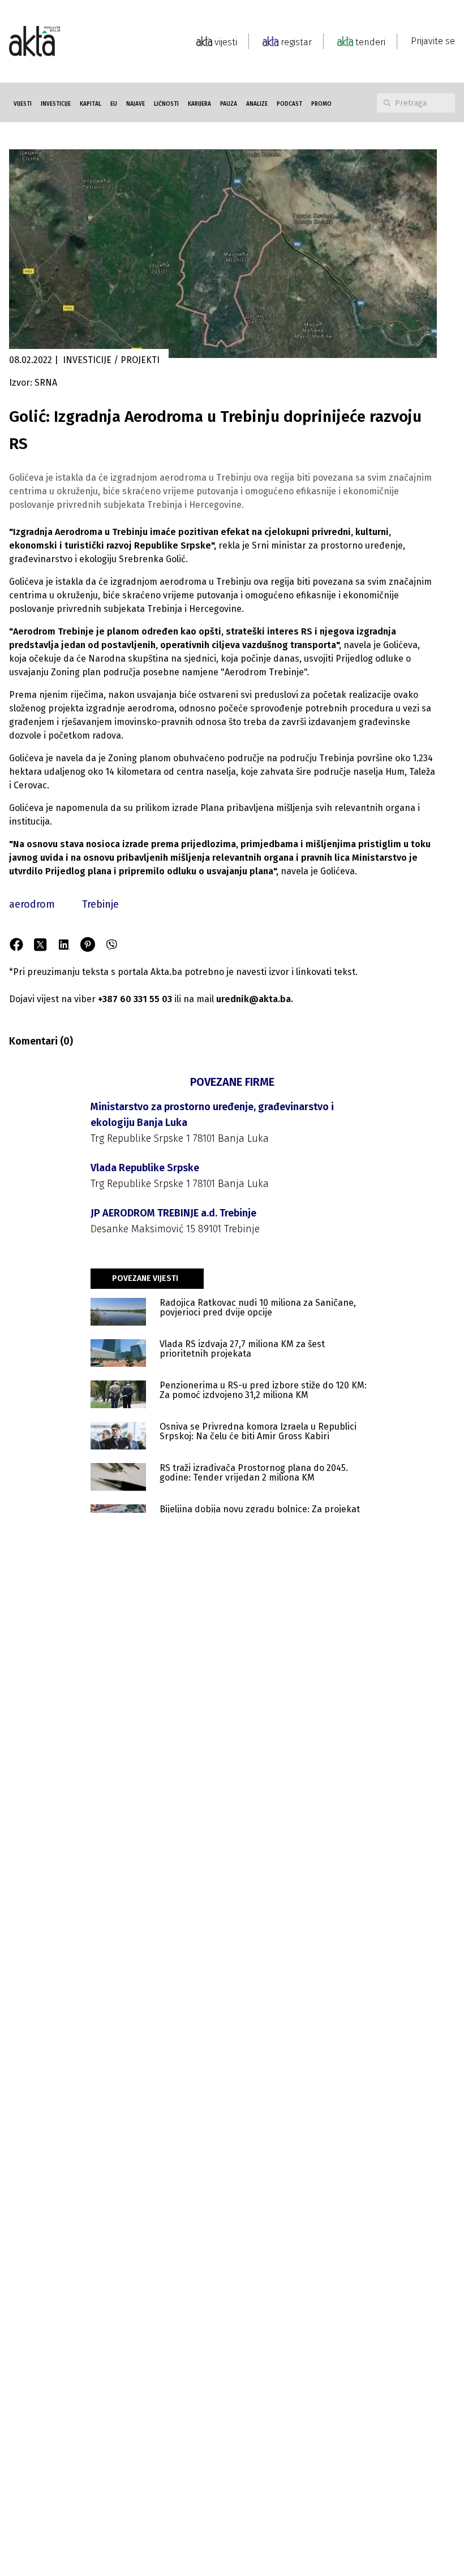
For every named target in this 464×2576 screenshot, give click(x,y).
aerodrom (32, 904)
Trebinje (100, 904)
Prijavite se (433, 41)
